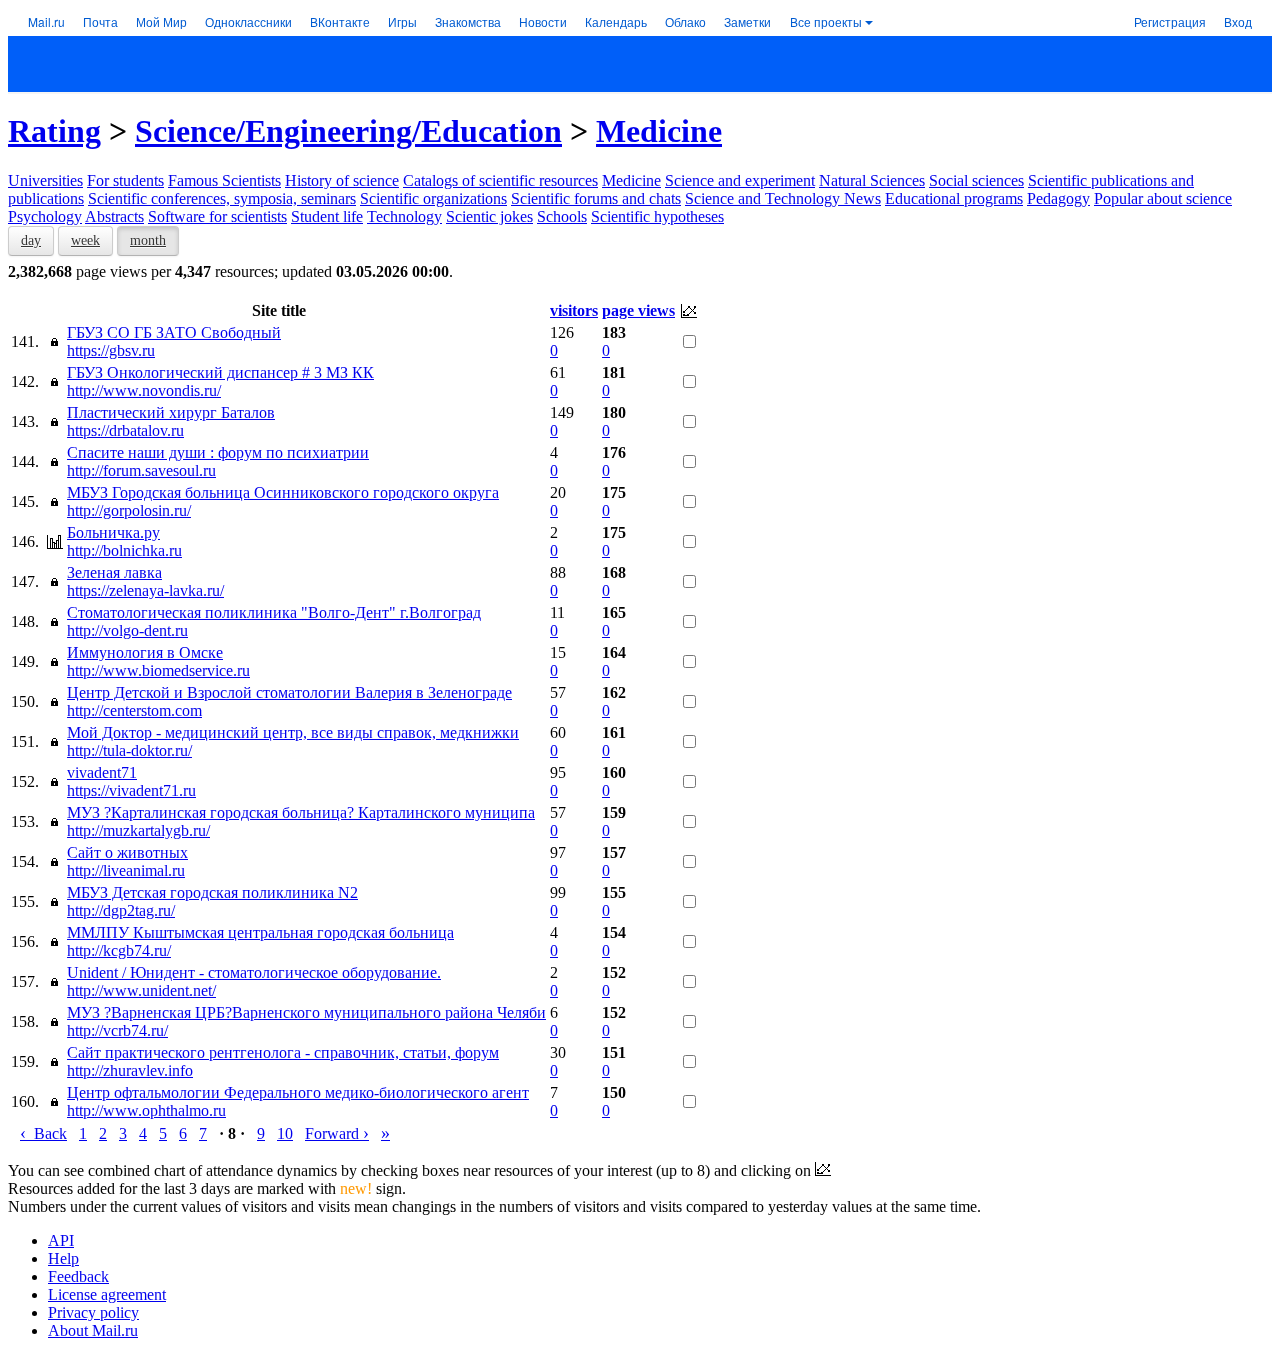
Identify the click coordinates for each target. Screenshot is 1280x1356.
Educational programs (954, 198)
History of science (342, 180)
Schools (562, 216)
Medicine (659, 131)
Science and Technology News (783, 198)
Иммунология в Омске (145, 652)
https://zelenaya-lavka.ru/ (145, 590)
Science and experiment (740, 180)
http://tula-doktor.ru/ (129, 750)
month (148, 240)
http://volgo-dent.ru (127, 630)
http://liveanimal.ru (126, 870)
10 (285, 1133)
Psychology (45, 216)
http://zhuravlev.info (130, 1070)
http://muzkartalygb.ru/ (138, 830)
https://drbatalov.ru (125, 430)
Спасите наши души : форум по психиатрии (218, 452)
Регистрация (1170, 21)
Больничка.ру (113, 532)
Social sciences (976, 180)
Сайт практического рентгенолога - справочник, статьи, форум (283, 1052)
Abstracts (114, 216)
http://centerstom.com (134, 710)
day (31, 240)
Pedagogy (1058, 198)
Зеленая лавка (114, 572)
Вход (1238, 21)
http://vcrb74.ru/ (117, 1030)
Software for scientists (217, 216)
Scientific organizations (433, 198)
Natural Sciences (872, 180)
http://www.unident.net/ (141, 990)
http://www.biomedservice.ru (158, 670)
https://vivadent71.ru (131, 790)
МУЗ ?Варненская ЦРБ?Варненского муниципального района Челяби (306, 1012)
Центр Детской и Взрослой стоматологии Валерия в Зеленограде (289, 692)
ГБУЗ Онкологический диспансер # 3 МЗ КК (220, 372)
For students (125, 180)
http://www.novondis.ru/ (144, 390)
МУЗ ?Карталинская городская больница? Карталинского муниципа (301, 812)
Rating (54, 131)
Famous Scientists (224, 180)
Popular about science (1163, 198)
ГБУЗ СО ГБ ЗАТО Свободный (174, 332)
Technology (404, 216)
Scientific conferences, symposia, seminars (222, 198)
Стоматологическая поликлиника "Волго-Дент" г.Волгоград (274, 612)
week (85, 240)
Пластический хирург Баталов (171, 412)
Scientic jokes (489, 216)
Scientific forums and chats (596, 198)
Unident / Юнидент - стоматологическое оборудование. (254, 972)
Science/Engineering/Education (348, 131)
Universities (45, 180)
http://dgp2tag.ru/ (121, 910)
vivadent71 (102, 772)
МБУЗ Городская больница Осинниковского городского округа (283, 492)
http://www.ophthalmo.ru (146, 1110)
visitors (574, 310)
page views (638, 310)
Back (43, 1133)
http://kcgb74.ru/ (119, 950)
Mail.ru (46, 21)
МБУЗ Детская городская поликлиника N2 (212, 892)
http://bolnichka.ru (124, 550)
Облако (685, 21)
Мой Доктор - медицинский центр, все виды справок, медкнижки (293, 732)
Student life (327, 216)
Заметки (747, 21)
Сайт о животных (127, 852)
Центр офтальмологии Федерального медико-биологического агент (298, 1092)
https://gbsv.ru (111, 350)
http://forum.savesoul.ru (141, 470)
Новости (543, 21)
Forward (337, 1133)
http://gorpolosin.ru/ (129, 510)
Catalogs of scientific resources (500, 180)
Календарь (616, 21)
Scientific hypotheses (657, 216)
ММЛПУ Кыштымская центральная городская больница (260, 932)
